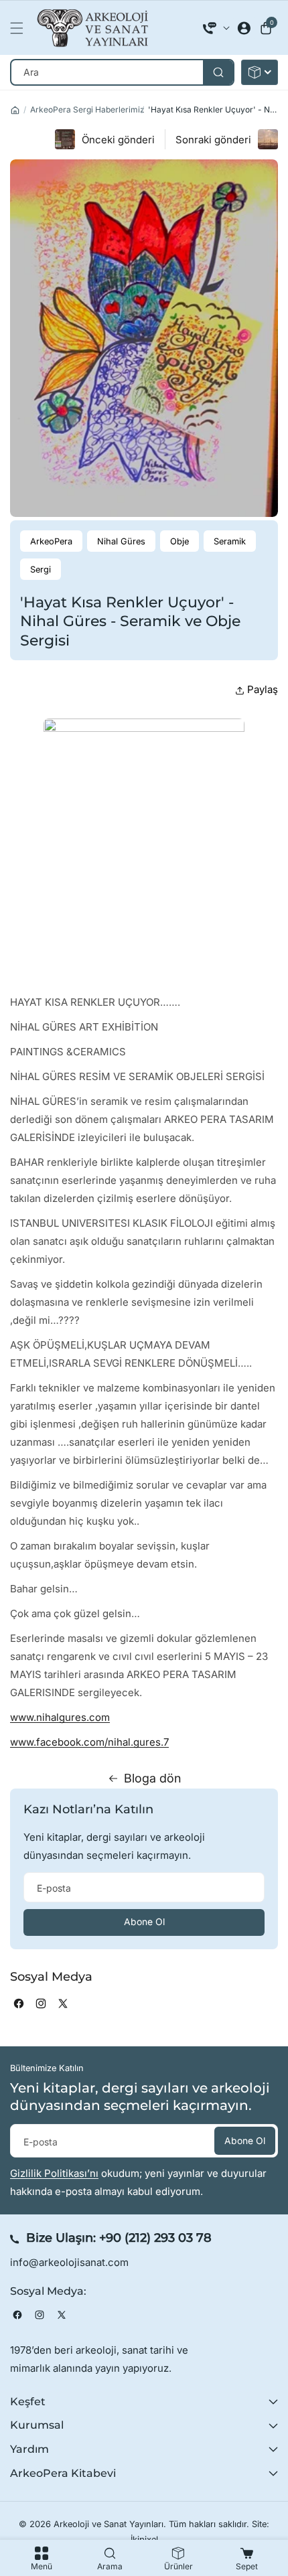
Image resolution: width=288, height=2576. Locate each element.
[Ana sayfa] (15, 110)
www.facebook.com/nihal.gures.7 (89, 1742)
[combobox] (122, 72)
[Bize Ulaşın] (216, 28)
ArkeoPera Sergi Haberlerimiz (87, 109)
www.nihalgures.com (60, 1717)
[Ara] (218, 72)
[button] (20, 28)
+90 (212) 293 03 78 (155, 2238)
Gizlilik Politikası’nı (54, 2173)
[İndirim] (260, 72)
